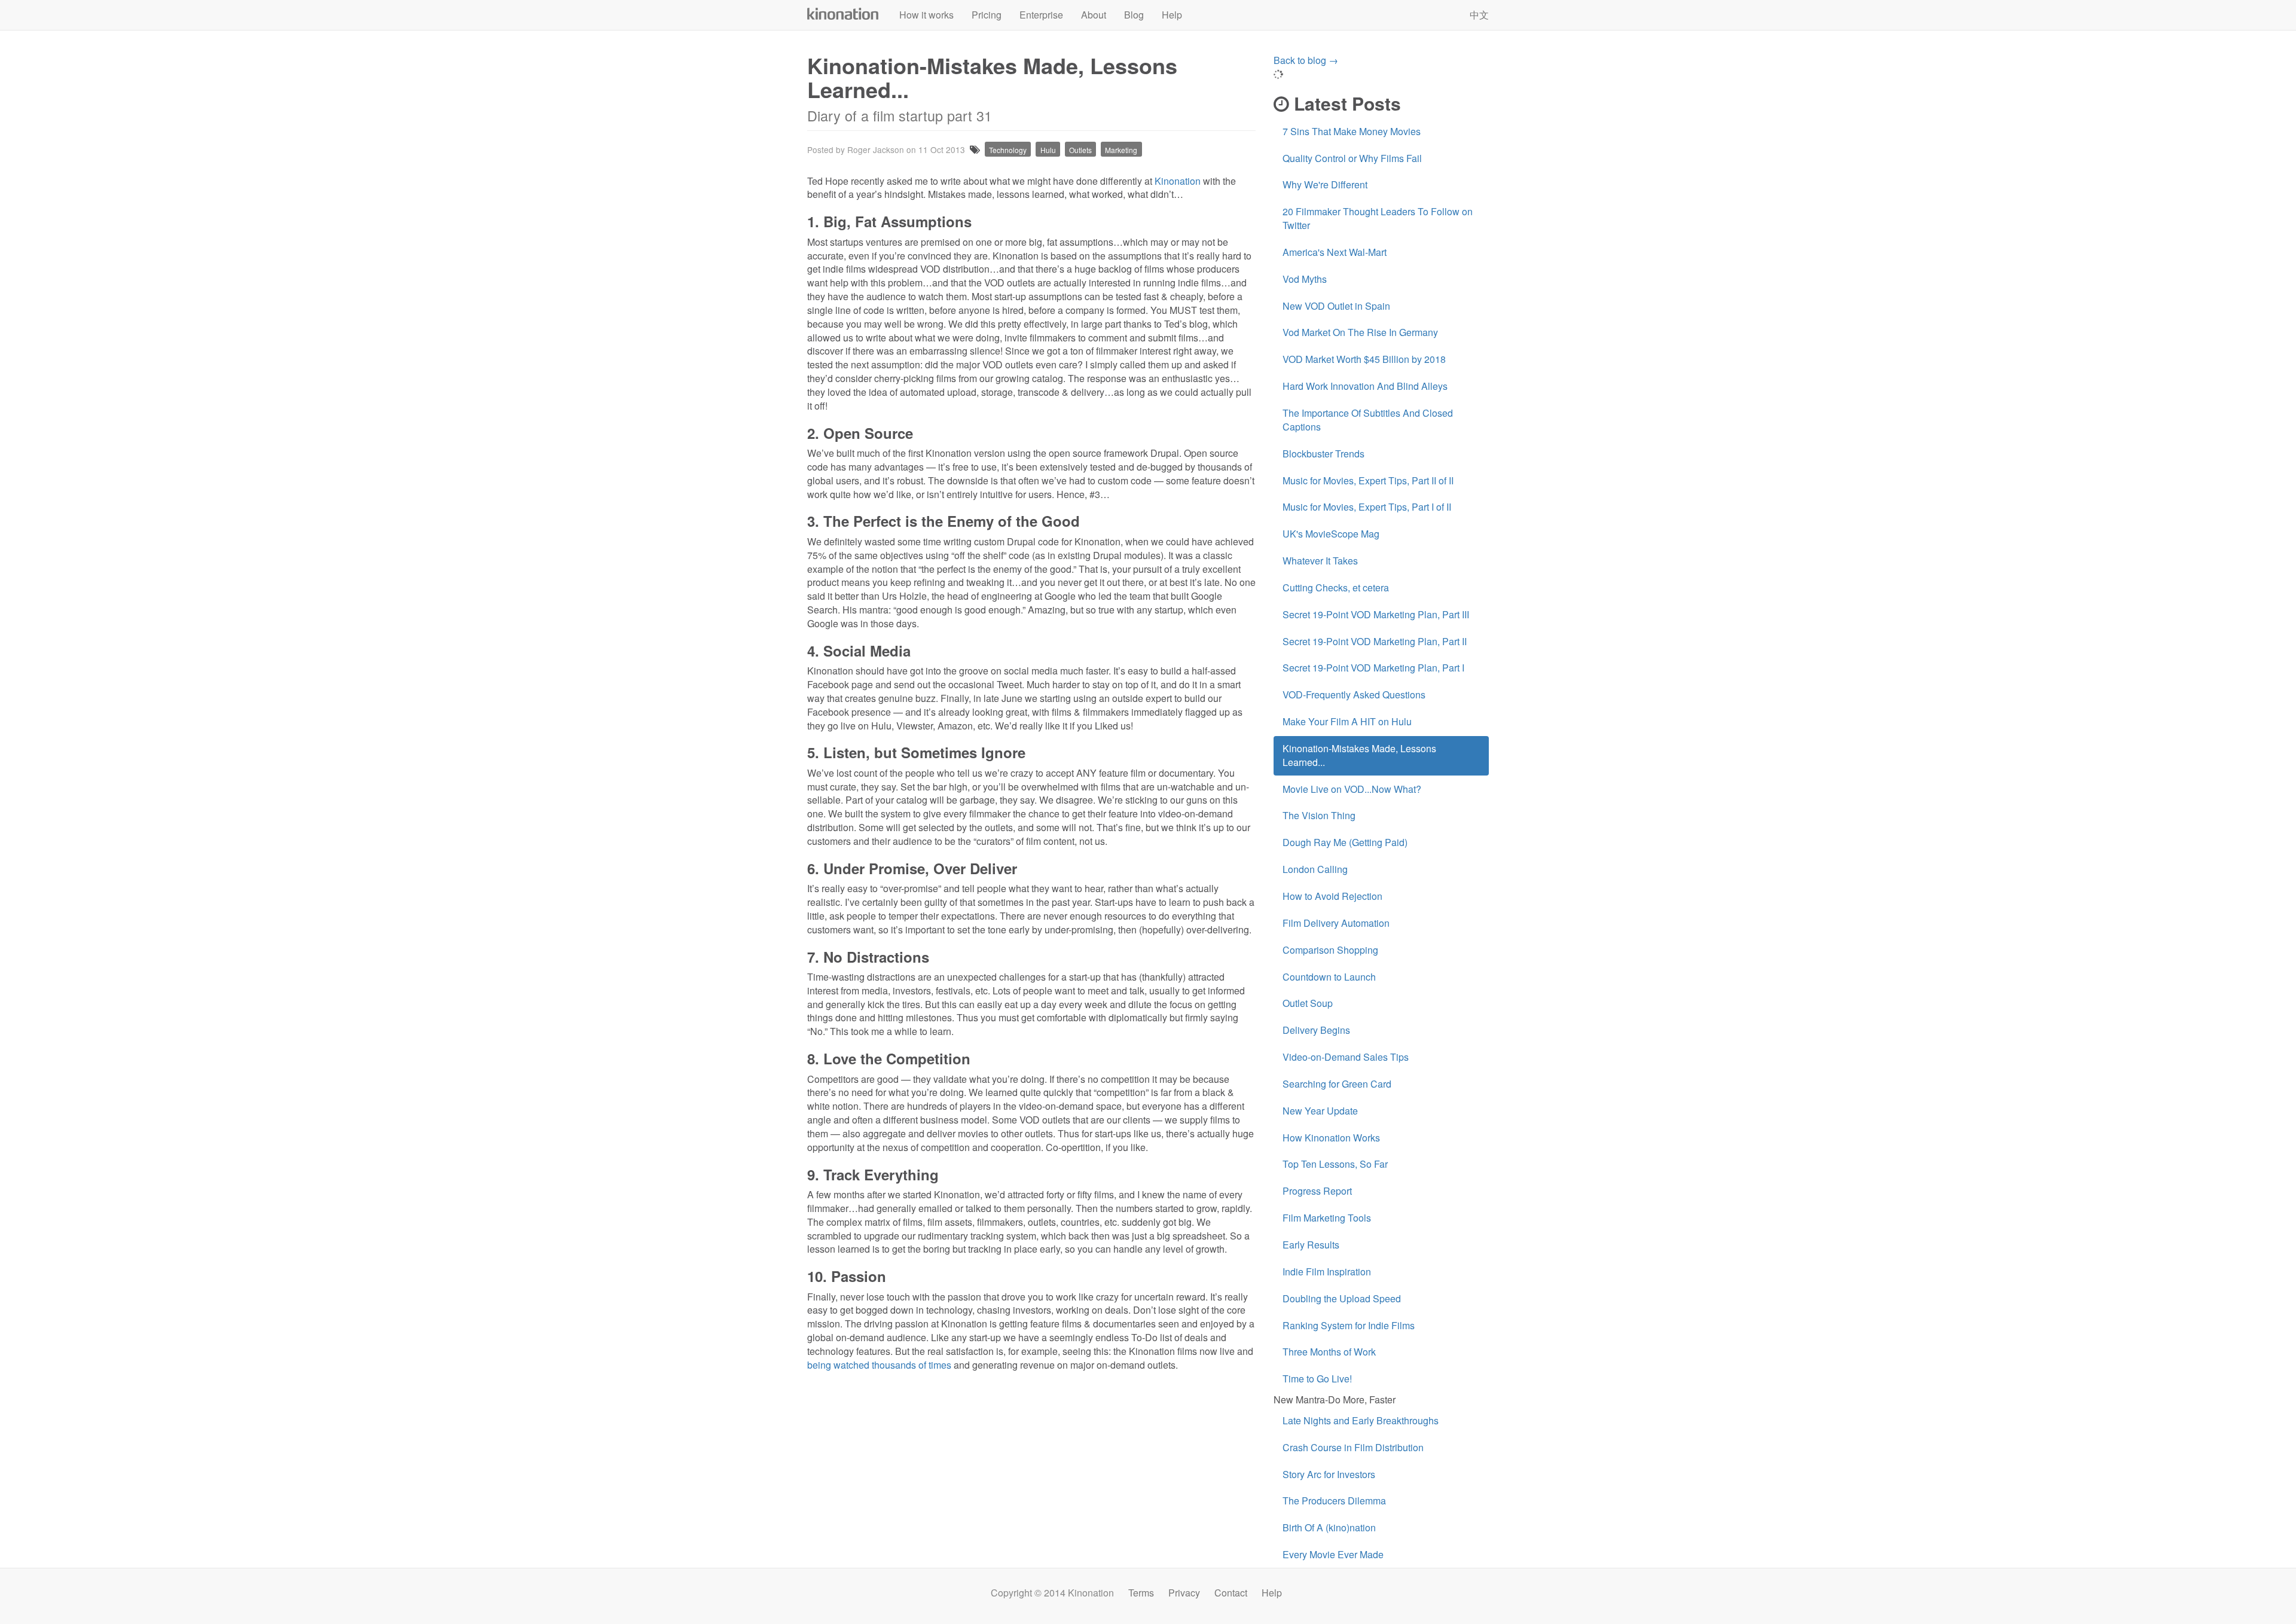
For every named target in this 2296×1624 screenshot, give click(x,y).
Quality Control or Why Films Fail (1352, 158)
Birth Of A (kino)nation (1329, 1527)
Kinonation (843, 14)
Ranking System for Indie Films (1349, 1325)
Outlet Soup (1308, 1003)
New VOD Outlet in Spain (1336, 306)
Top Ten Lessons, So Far (1335, 1164)
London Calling (1315, 869)
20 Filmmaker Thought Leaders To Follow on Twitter (1378, 218)
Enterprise (1041, 15)
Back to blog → (1306, 60)
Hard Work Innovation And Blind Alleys (1365, 386)
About (1094, 15)
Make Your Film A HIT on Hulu (1347, 721)
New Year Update (1320, 1111)
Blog (1134, 15)
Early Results (1311, 1245)
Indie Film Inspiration (1327, 1272)
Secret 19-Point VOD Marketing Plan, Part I (1373, 668)
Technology (1008, 150)
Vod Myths (1305, 279)
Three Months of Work (1329, 1352)
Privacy (1184, 1593)
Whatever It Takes (1320, 561)
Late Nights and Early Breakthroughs (1361, 1420)
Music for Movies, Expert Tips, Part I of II (1367, 507)
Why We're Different (1325, 184)
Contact (1231, 1593)
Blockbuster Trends (1323, 454)
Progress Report (1317, 1191)
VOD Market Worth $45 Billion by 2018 (1364, 359)
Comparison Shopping (1330, 950)
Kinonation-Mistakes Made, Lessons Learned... (1359, 755)
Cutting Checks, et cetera (1336, 587)
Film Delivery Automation (1336, 923)
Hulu (1048, 150)
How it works (926, 15)
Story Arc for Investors (1329, 1474)
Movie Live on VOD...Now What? (1352, 789)
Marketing (1121, 150)
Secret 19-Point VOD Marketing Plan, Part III (1376, 614)
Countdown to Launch (1329, 977)
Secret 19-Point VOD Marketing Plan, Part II (1375, 641)
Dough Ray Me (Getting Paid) (1345, 842)
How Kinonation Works (1331, 1138)
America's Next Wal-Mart (1335, 252)
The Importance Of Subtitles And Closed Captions (1368, 420)
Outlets (1080, 150)
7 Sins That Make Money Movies (1352, 131)
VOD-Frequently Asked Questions (1354, 695)
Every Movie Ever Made (1333, 1554)
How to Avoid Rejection (1332, 896)
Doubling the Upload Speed (1342, 1298)
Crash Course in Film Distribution (1353, 1447)
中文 (1479, 15)
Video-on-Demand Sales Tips (1346, 1057)
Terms (1141, 1593)
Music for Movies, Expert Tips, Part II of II (1368, 480)
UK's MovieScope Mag (1331, 534)
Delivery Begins (1316, 1030)
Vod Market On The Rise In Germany (1360, 332)
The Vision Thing (1319, 815)
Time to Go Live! (1317, 1379)
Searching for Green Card (1337, 1084)
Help (1172, 15)
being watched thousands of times (879, 1365)
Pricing (987, 15)
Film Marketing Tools (1327, 1218)
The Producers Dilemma (1334, 1501)
